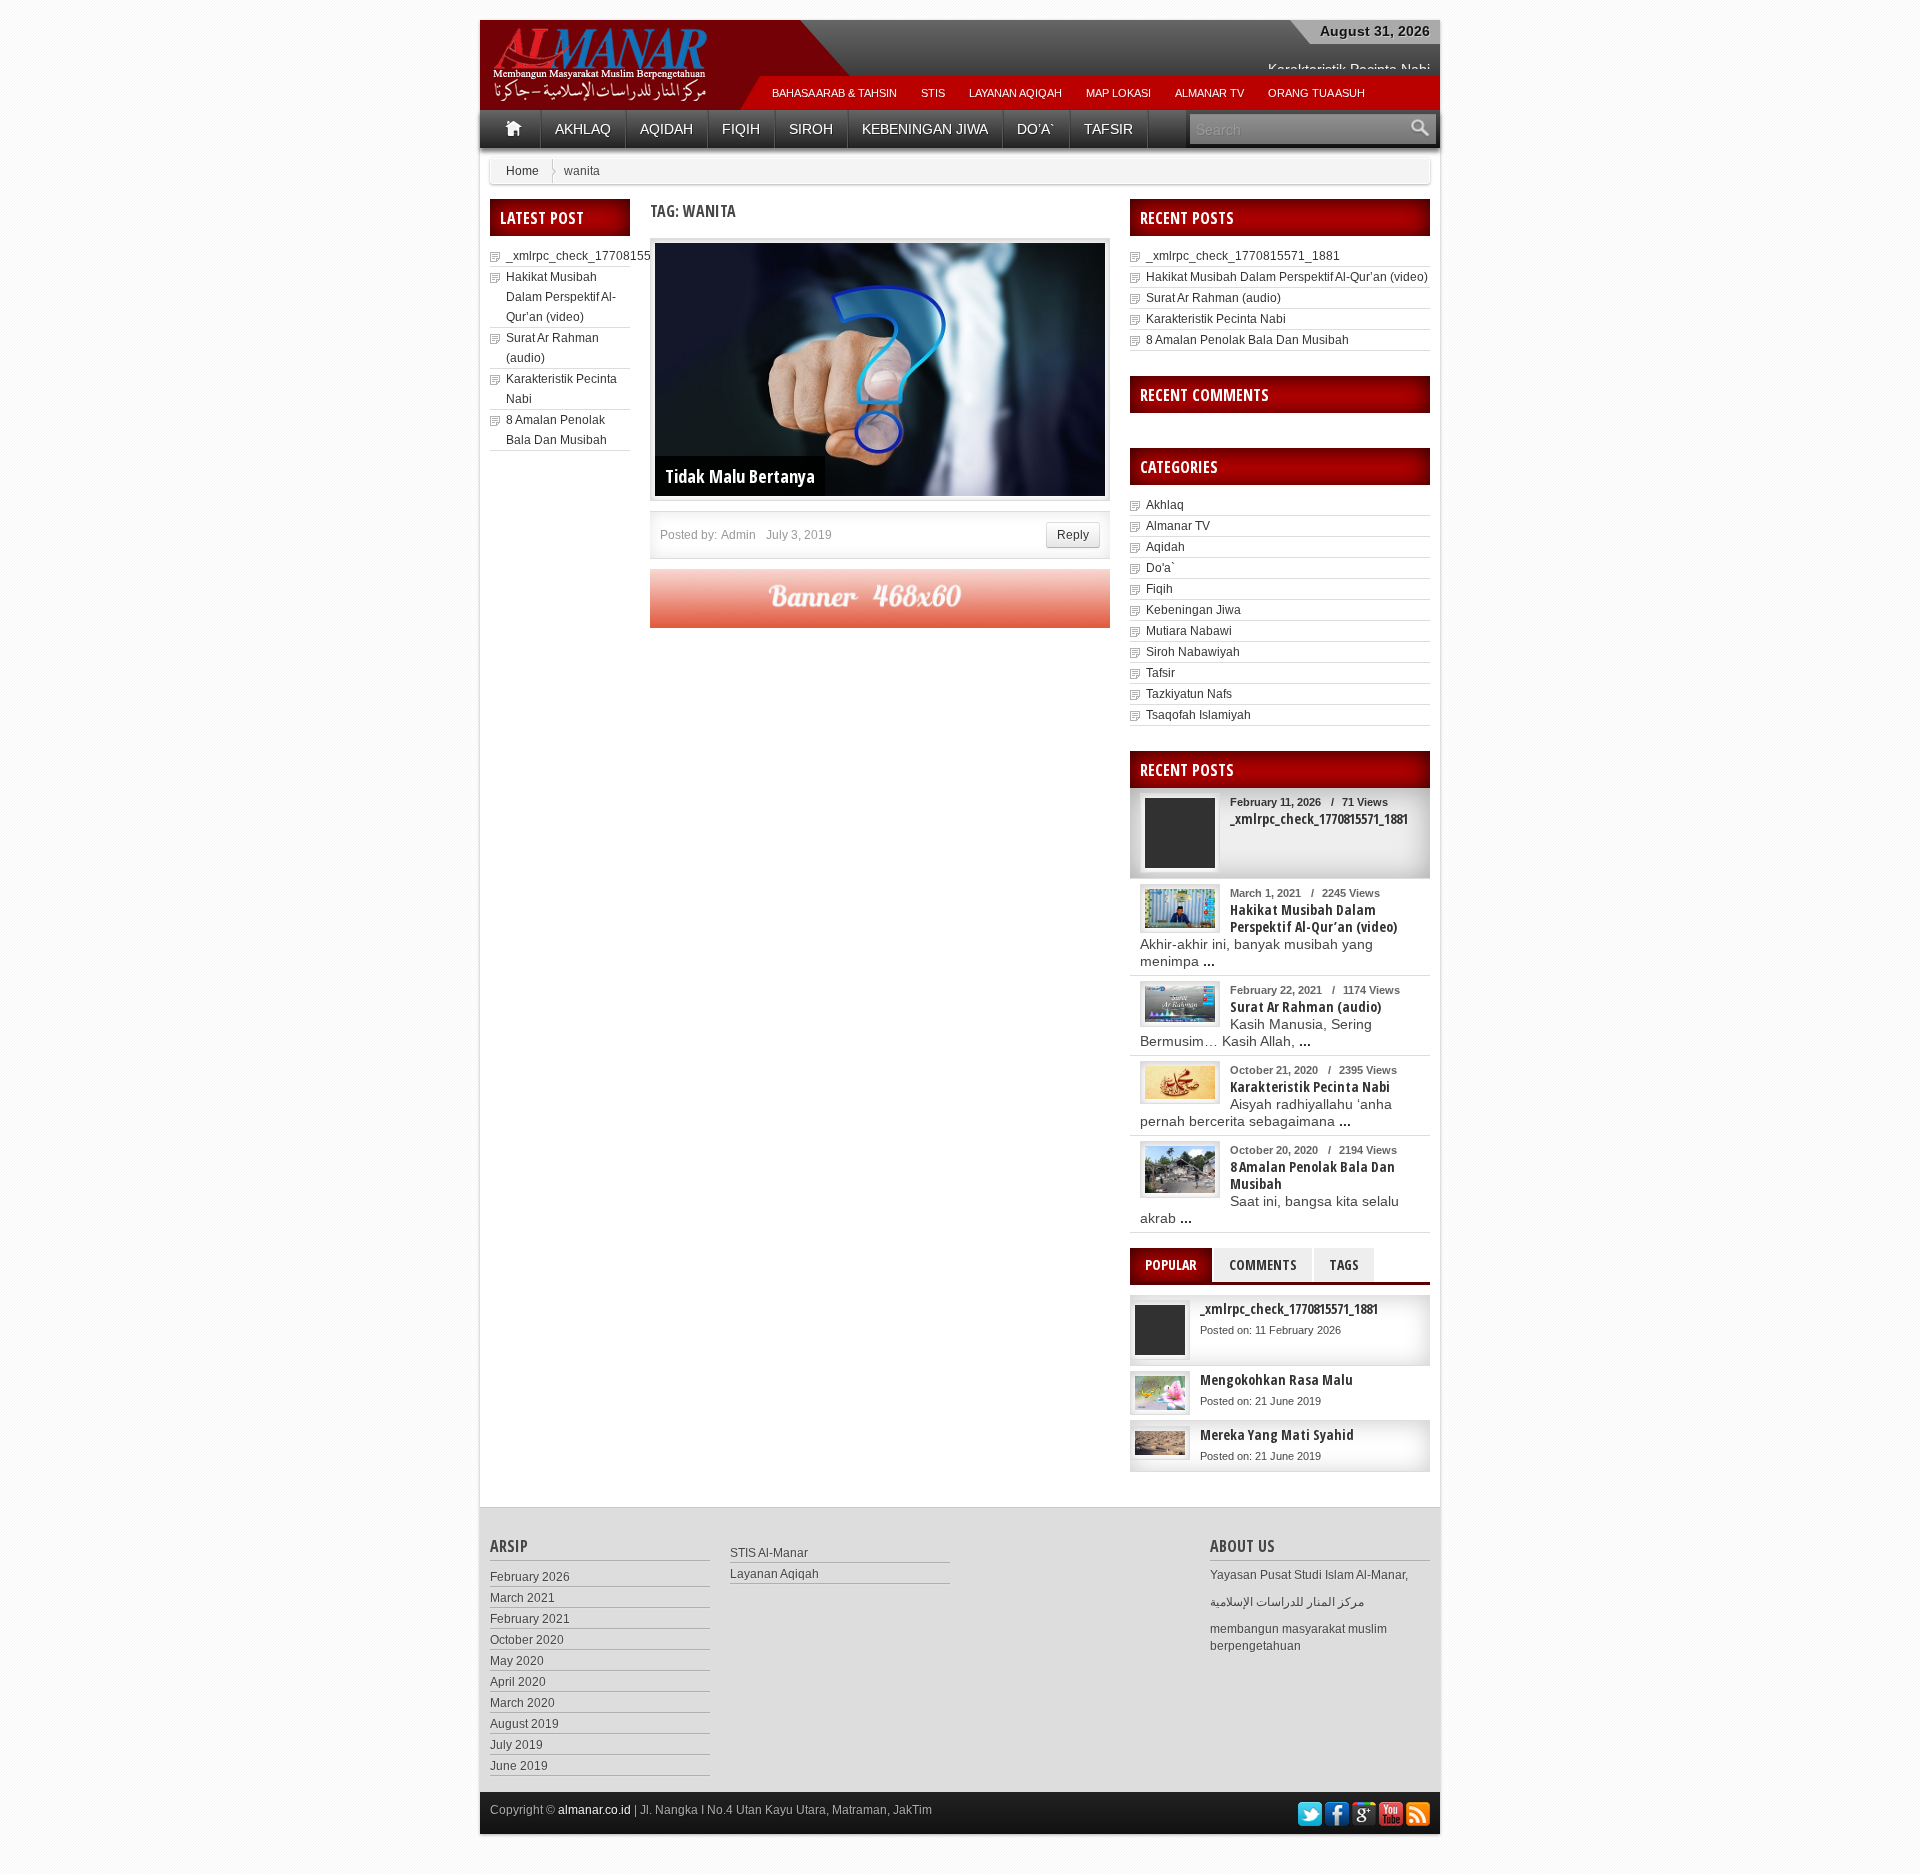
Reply (1073, 535)
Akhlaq (583, 129)
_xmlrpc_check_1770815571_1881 (603, 256)
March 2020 (522, 1703)
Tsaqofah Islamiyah (1198, 715)
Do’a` (1036, 129)
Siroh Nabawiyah (1193, 652)
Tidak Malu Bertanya (740, 476)
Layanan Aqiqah (1015, 93)
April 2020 (518, 1682)
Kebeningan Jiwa (925, 129)
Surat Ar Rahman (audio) (1213, 298)
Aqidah (666, 129)
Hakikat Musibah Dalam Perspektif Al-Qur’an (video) (561, 297)
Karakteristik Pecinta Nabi (1216, 319)
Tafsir (1108, 129)
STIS (933, 93)
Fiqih (741, 129)
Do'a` (1160, 568)
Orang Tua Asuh (1316, 93)
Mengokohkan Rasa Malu (1276, 1379)
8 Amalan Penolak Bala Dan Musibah (1247, 340)
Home (522, 171)
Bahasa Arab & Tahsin (834, 93)
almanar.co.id (594, 1810)
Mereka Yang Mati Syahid (1277, 1434)
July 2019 (516, 1745)
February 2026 (530, 1577)
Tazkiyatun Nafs (1189, 694)
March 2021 (522, 1598)
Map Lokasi (1118, 93)
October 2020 (527, 1640)
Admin (738, 535)
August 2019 (524, 1724)
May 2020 (517, 1661)
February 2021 (530, 1619)
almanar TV (1209, 93)
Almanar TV (1178, 526)
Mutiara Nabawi (1189, 631)
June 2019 (519, 1766)
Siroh (811, 129)
